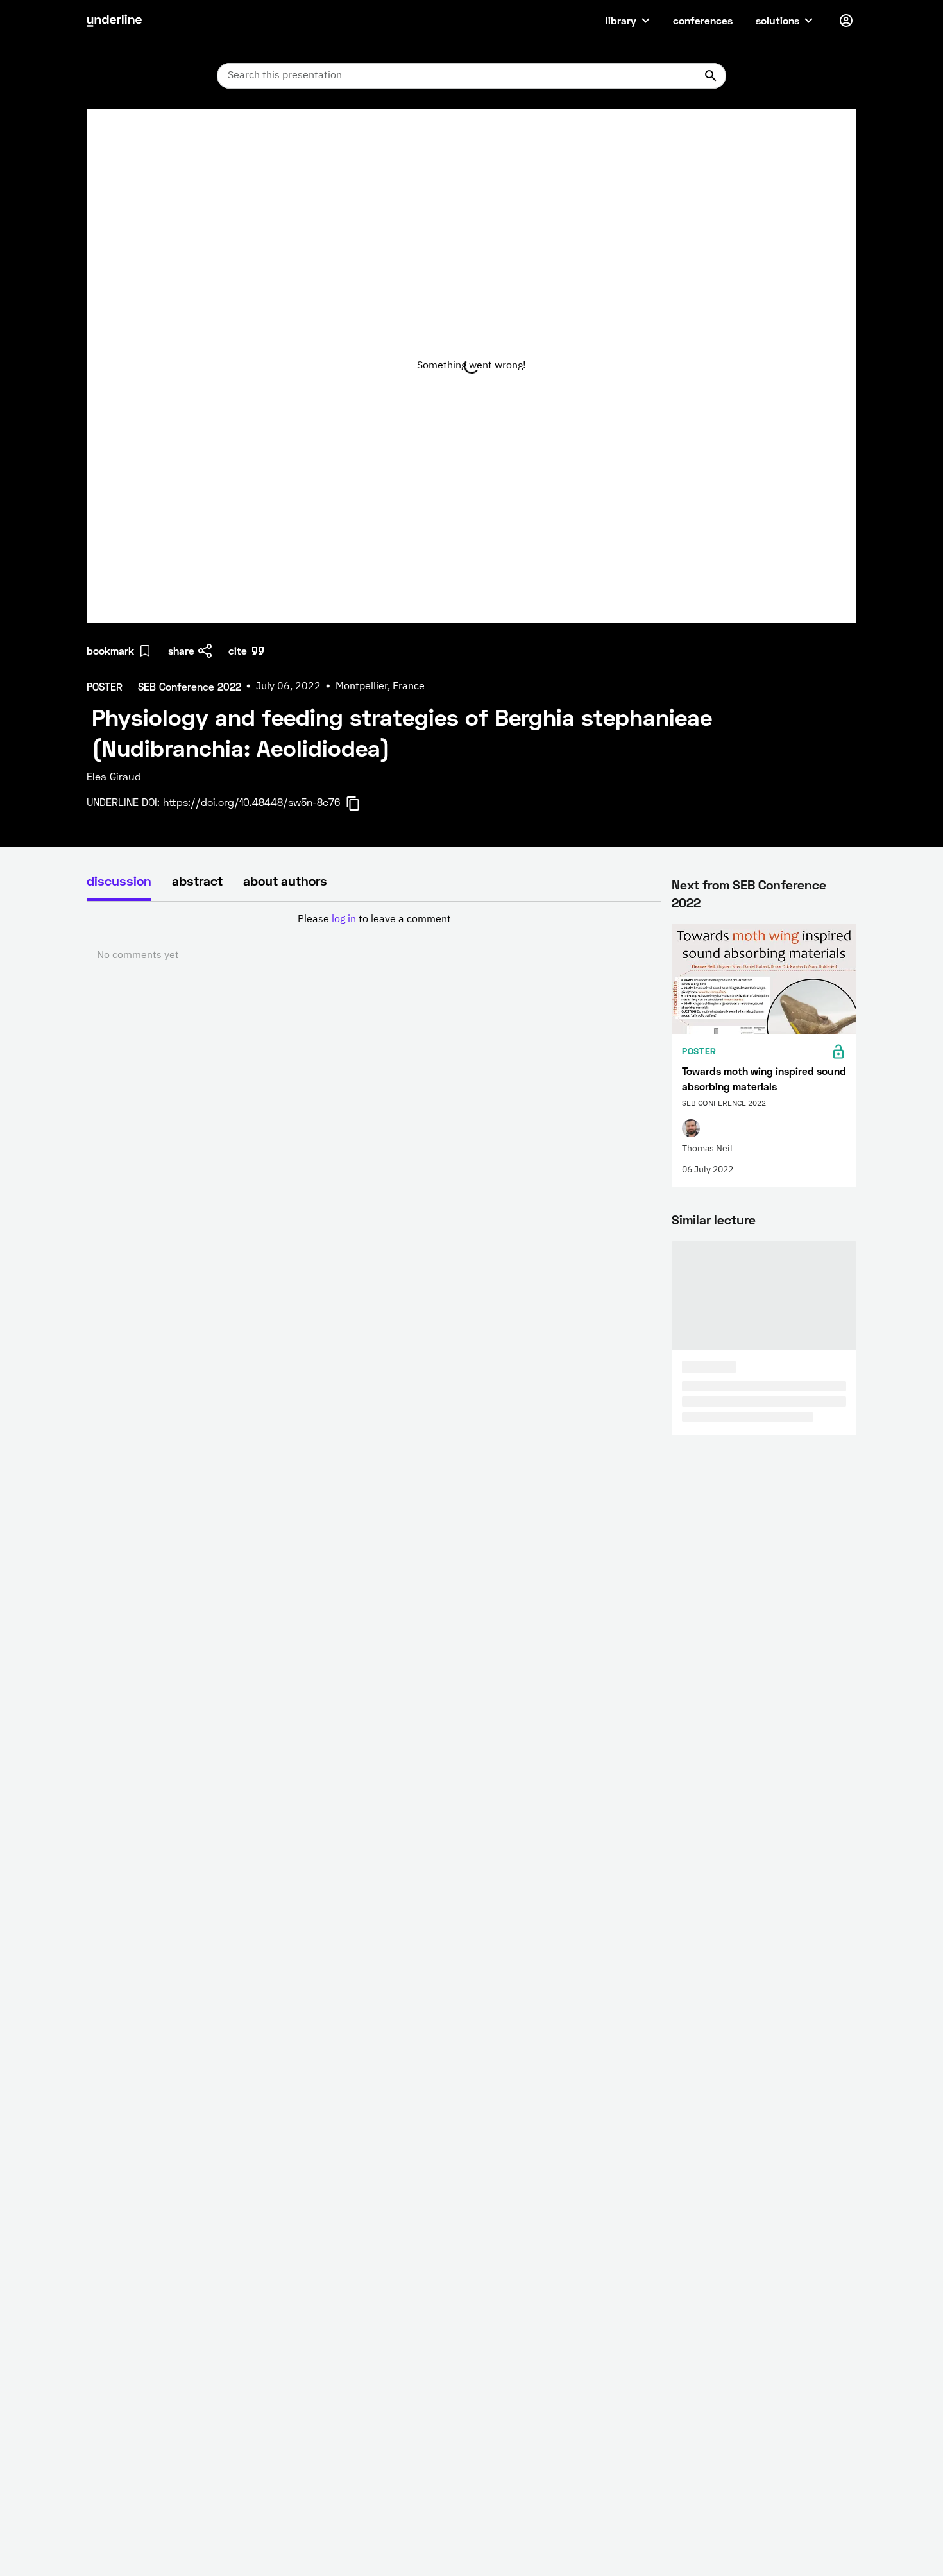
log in (344, 920)
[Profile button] (846, 21)
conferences (703, 20)
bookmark (110, 650)
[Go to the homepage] (114, 21)
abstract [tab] (197, 880)
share (181, 650)
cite (238, 650)
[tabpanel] (374, 938)
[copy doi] (361, 803)
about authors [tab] (285, 880)
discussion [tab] (119, 880)
